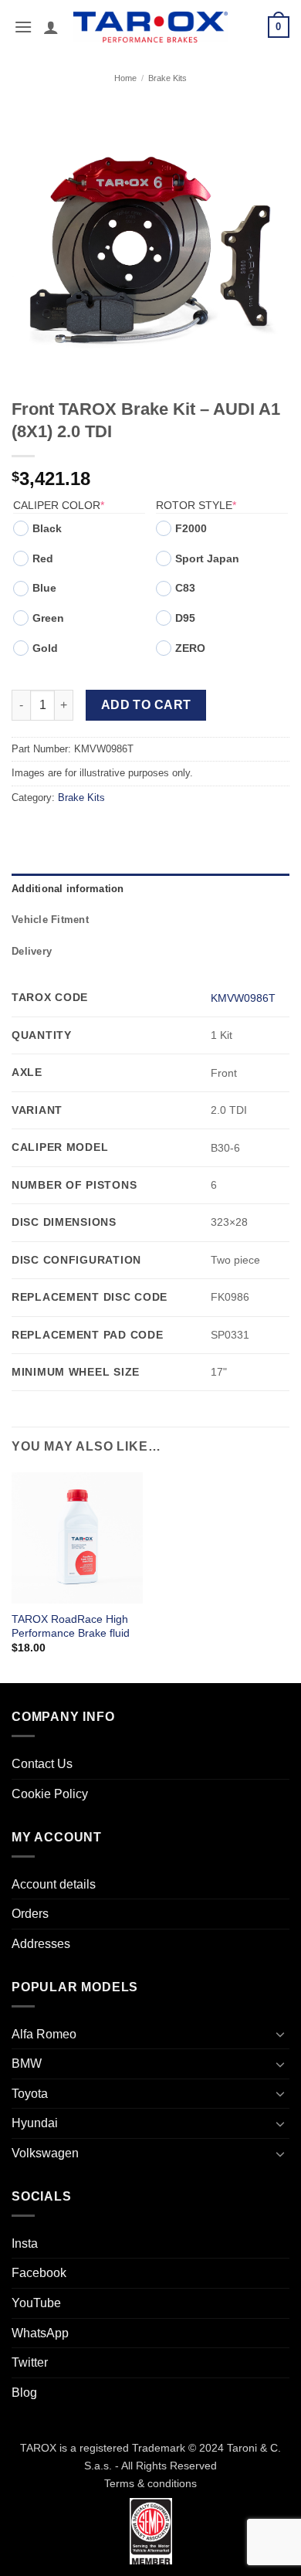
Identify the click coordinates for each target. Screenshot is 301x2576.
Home (125, 78)
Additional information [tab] (68, 889)
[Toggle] (280, 2034)
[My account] (51, 27)
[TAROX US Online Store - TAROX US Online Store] (151, 27)
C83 (185, 588)
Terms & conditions (150, 2483)
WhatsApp (40, 2333)
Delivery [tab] (32, 951)
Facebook (39, 2273)
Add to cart (146, 705)
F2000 (191, 528)
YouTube (36, 2303)
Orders (30, 1914)
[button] (23, 27)
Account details (54, 1884)
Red (43, 558)
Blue (44, 588)
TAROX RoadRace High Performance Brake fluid (71, 1626)
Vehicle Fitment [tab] (50, 920)
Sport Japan (207, 558)
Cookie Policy (50, 1794)
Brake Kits (167, 78)
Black (47, 528)
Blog (24, 2393)
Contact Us (42, 1764)
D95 (185, 618)
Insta (25, 2243)
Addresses (41, 1944)
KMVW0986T (243, 998)
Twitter (30, 2362)
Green (48, 618)
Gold (45, 648)
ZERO (190, 648)
